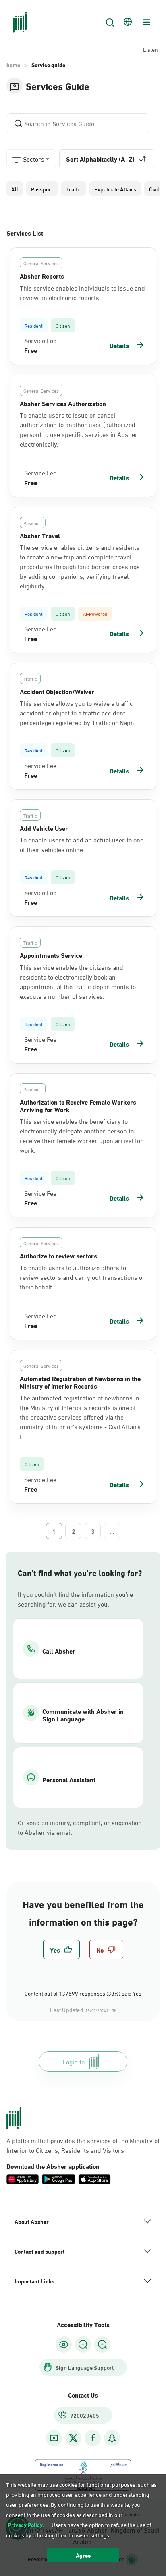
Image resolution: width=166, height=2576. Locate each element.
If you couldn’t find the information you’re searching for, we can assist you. (75, 1599)
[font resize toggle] (83, 2344)
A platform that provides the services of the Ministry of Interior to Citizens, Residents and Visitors (83, 2145)
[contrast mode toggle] (64, 2344)
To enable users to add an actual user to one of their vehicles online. (82, 844)
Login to (74, 2061)
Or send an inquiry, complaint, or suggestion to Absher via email (80, 1827)
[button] (15, 189)
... (112, 1531)
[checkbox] (61, 1949)
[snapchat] (112, 2438)
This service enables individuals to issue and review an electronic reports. (82, 293)
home (13, 65)
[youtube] (54, 2438)
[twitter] (73, 2438)
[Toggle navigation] (145, 22)
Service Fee (40, 340)
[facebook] (93, 2438)
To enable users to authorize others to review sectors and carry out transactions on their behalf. (83, 1277)
